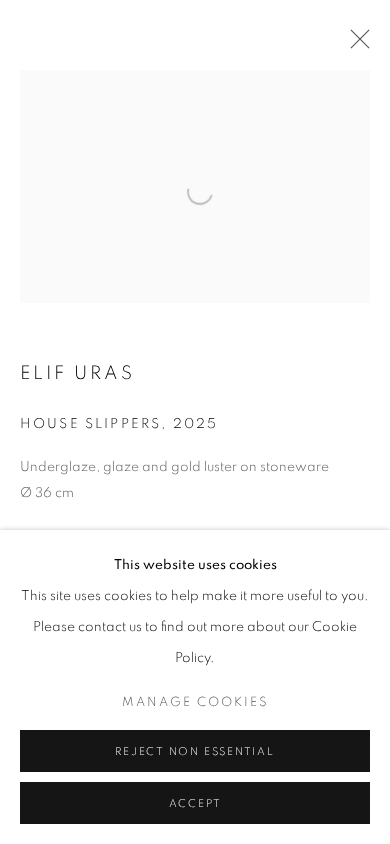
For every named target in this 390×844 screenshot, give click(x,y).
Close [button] (355, 45)
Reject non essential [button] (194, 751)
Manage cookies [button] (195, 702)
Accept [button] (195, 803)
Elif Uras (77, 373)
